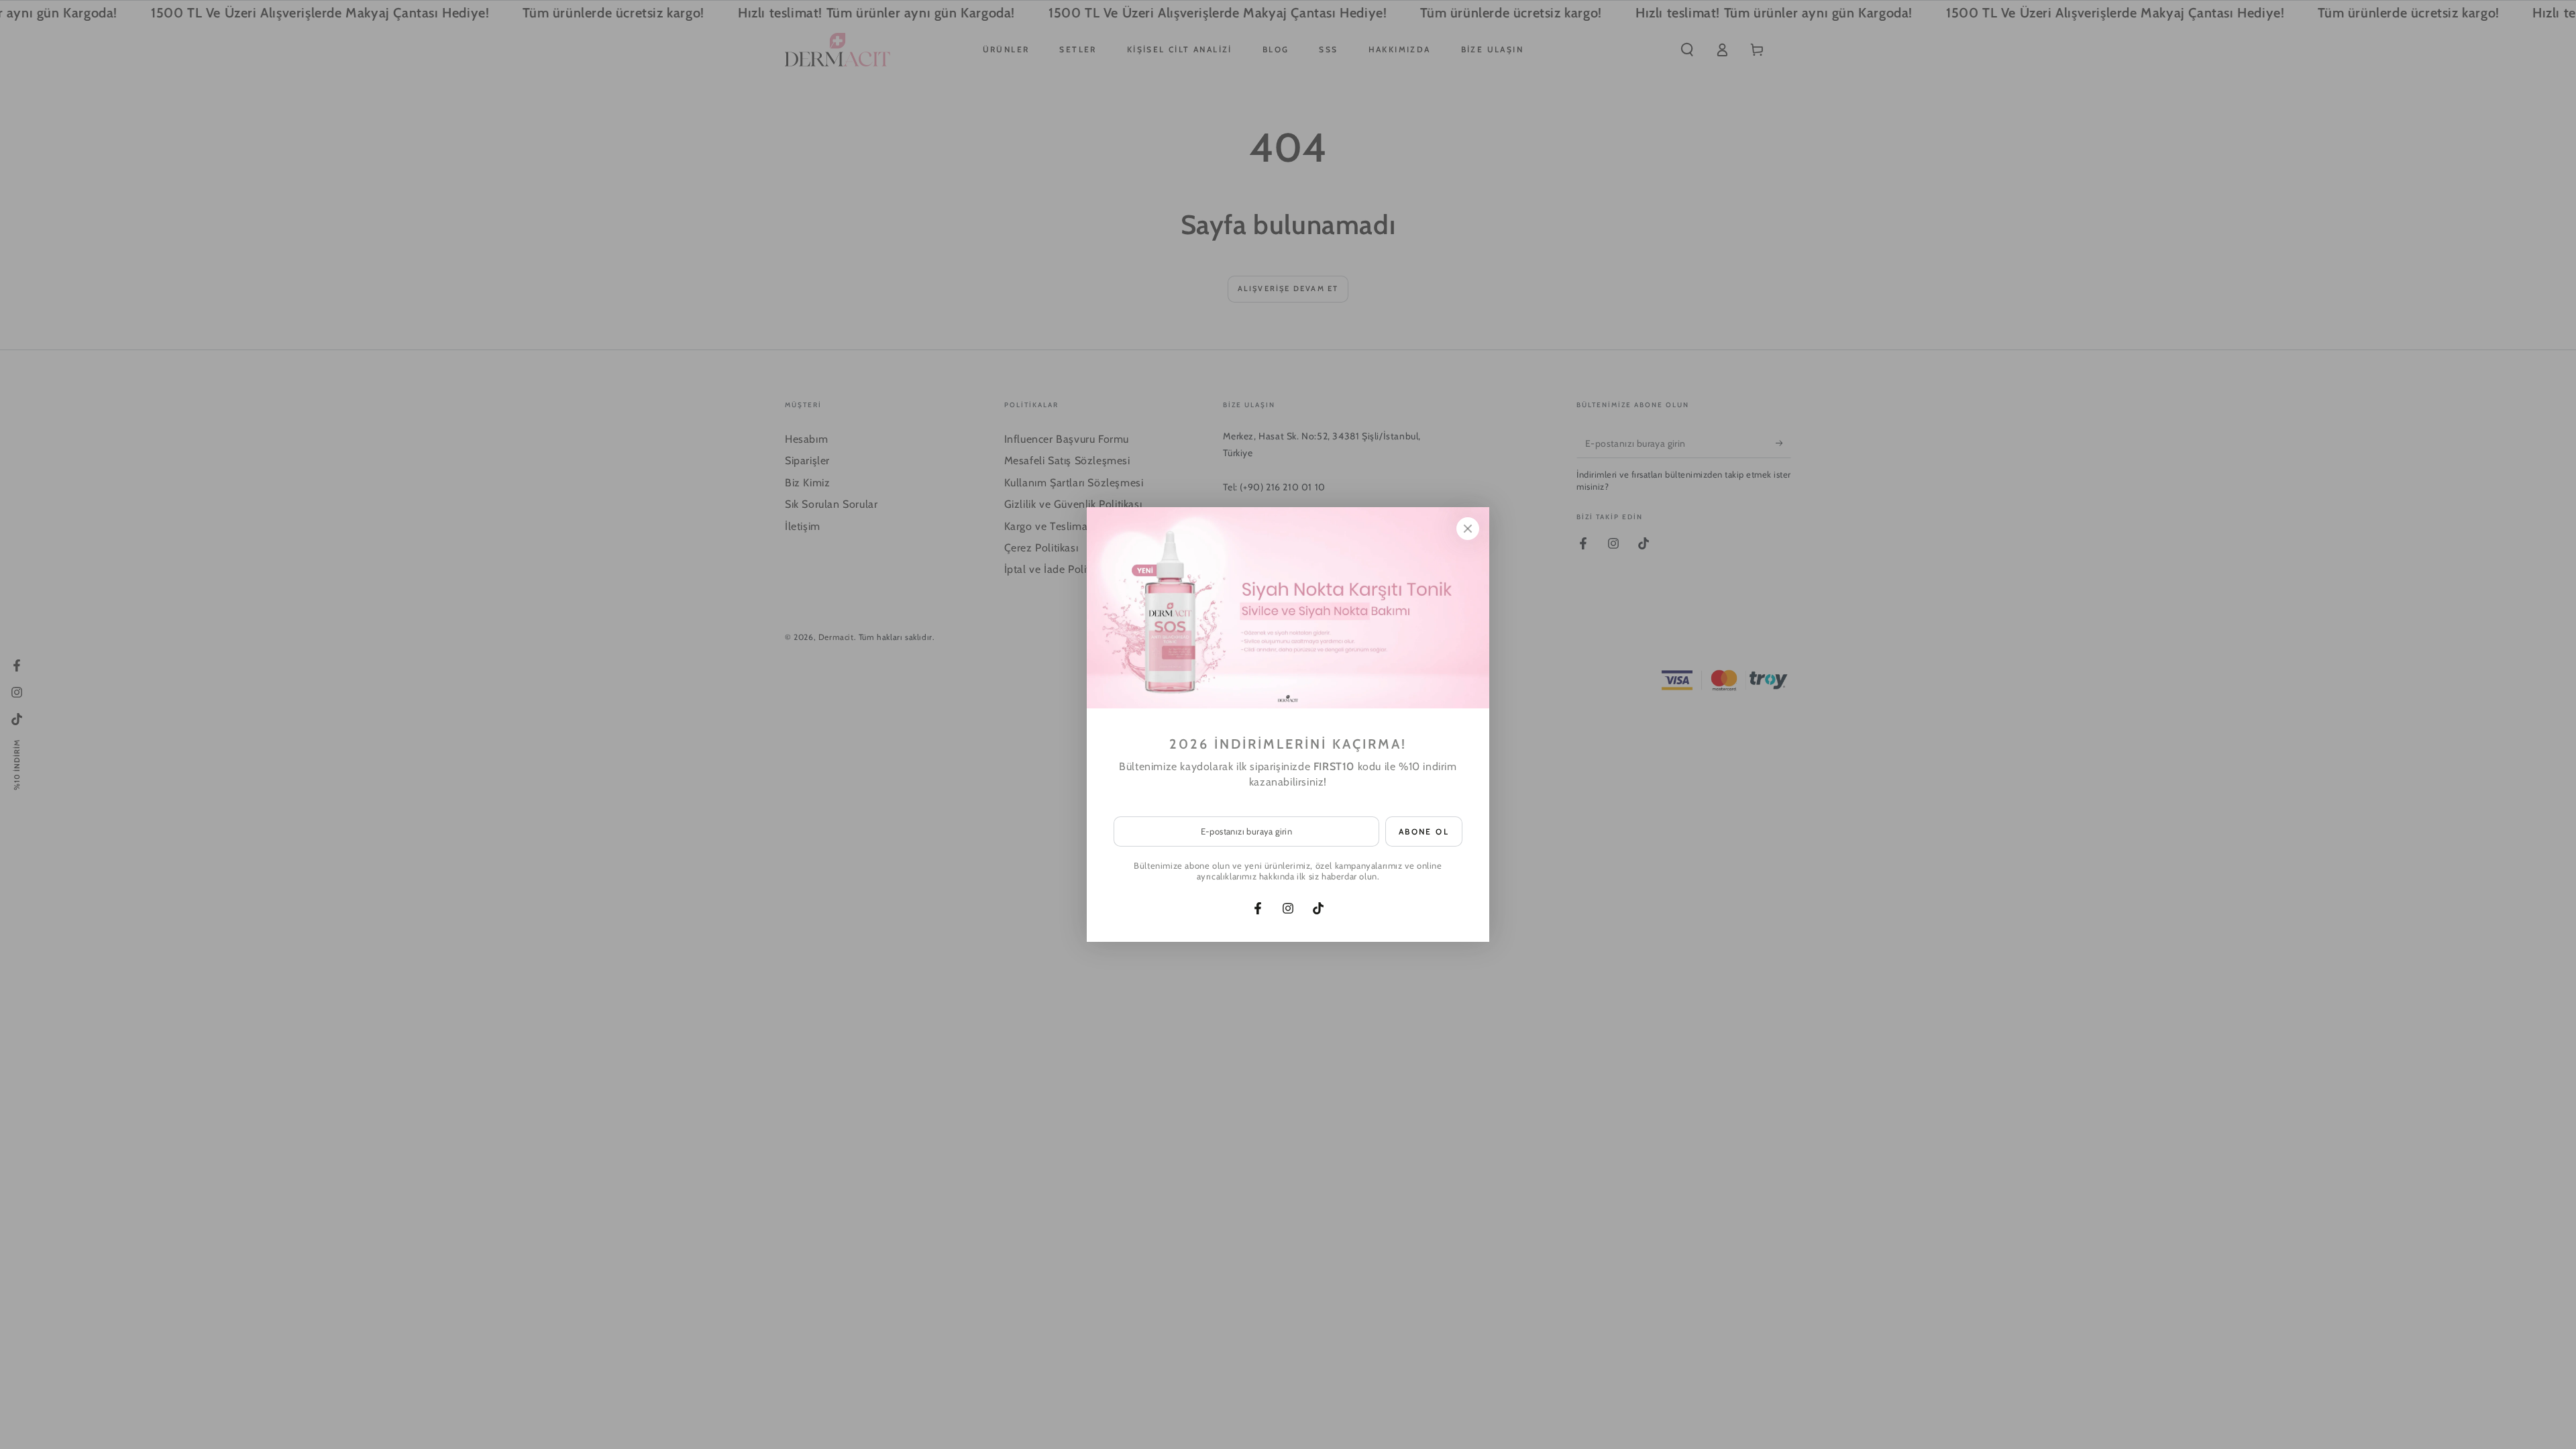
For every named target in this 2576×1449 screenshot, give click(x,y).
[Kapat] (1468, 529)
